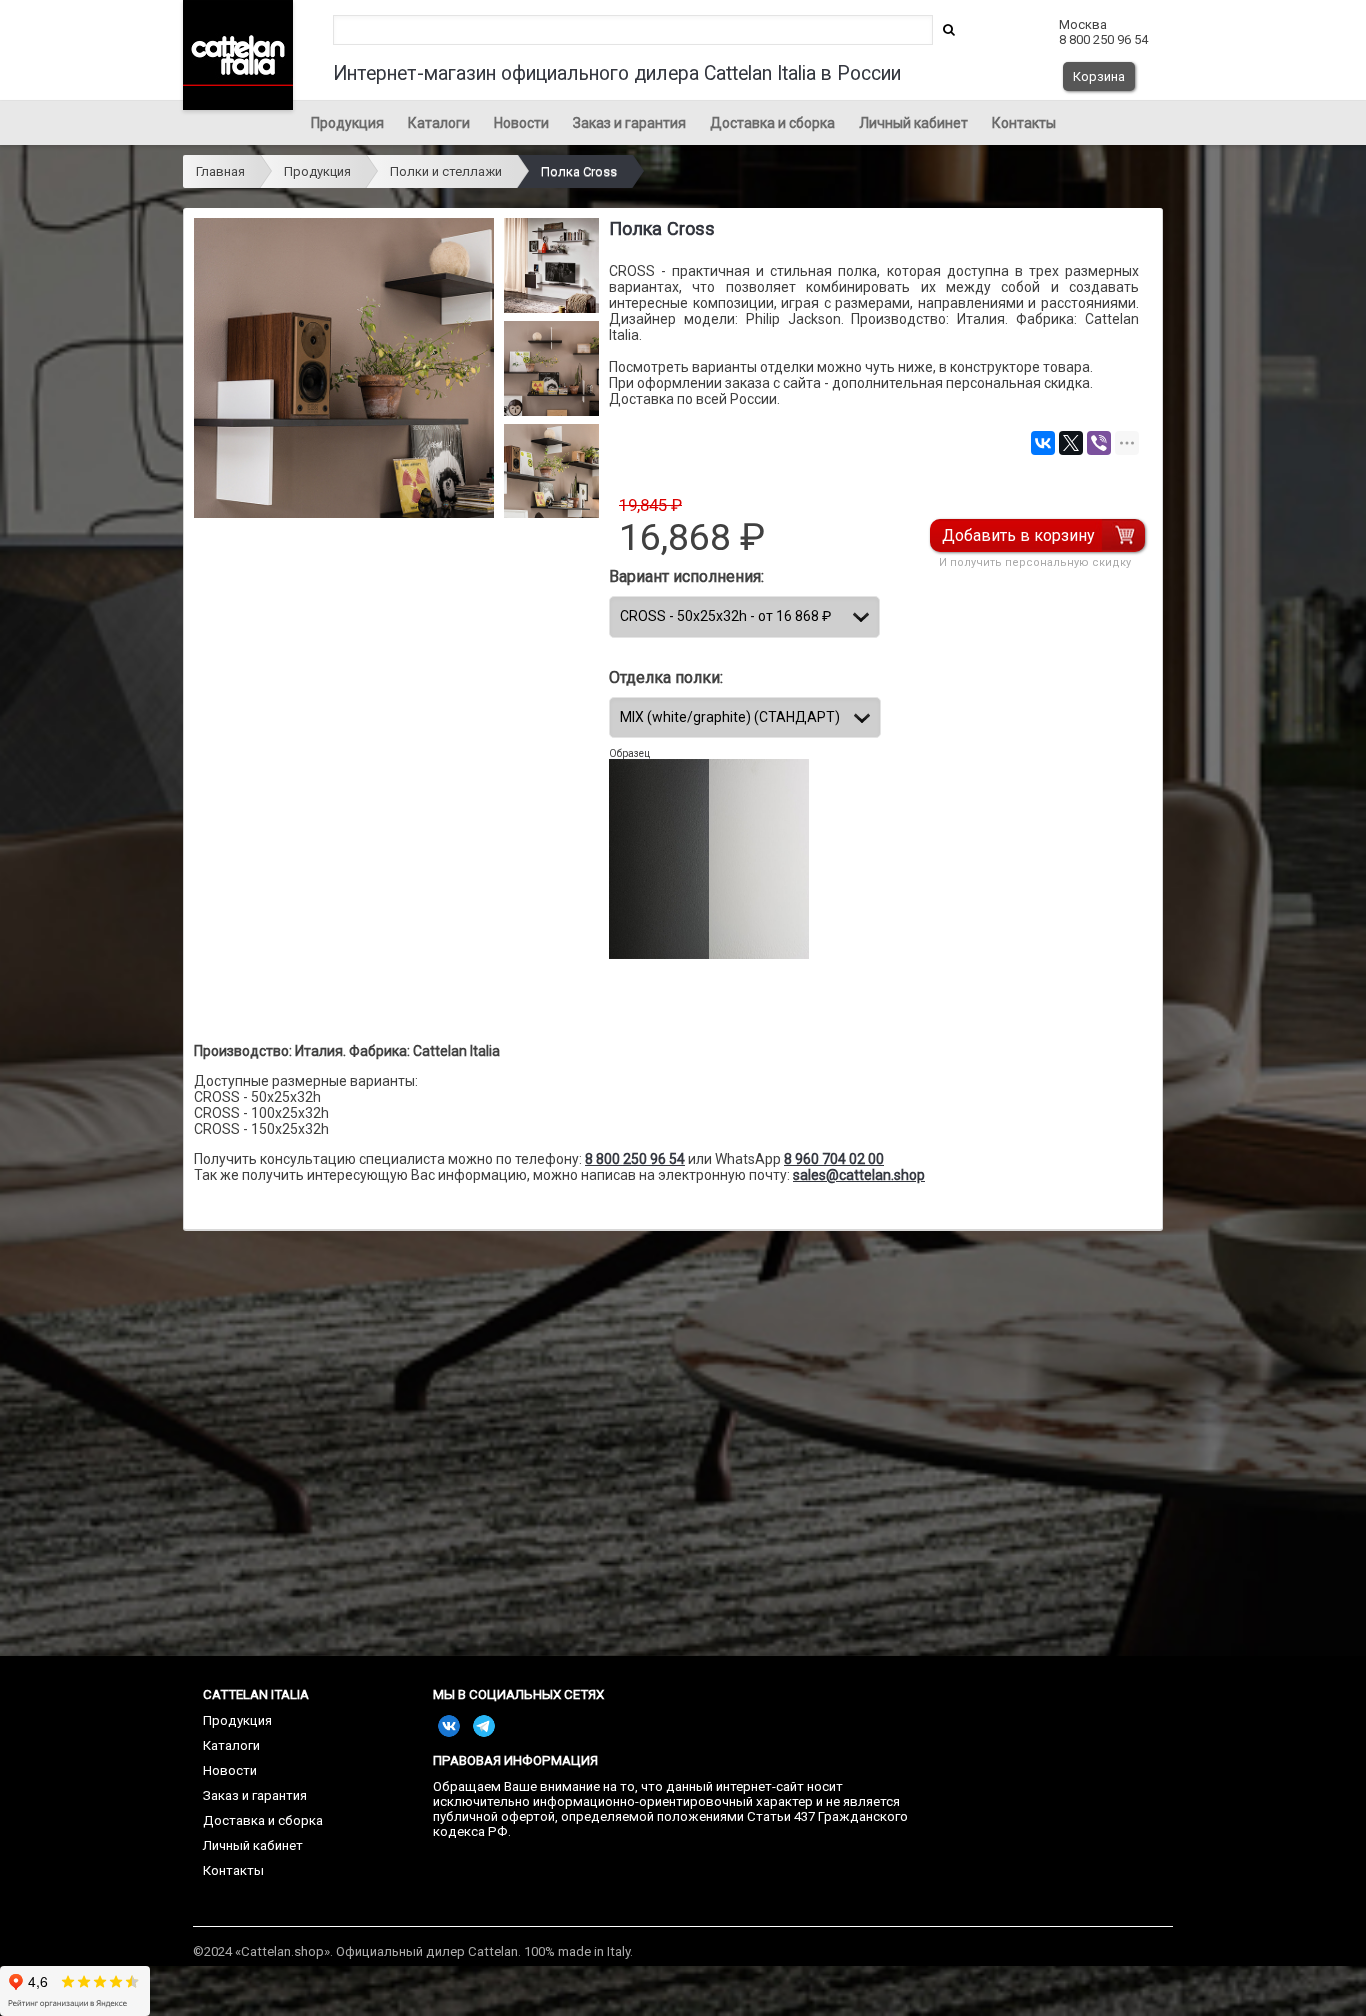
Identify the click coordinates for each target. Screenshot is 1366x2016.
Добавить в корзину (1018, 535)
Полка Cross (579, 171)
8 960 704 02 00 (834, 1159)
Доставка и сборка (772, 123)
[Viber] (1099, 443)
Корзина (1099, 76)
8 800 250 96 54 (635, 1159)
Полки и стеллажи (446, 171)
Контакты (1024, 123)
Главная (220, 171)
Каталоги (439, 123)
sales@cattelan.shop (859, 1175)
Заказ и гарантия (629, 123)
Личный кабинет (913, 123)
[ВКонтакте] (1043, 443)
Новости (521, 123)
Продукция (347, 123)
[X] (1071, 443)
